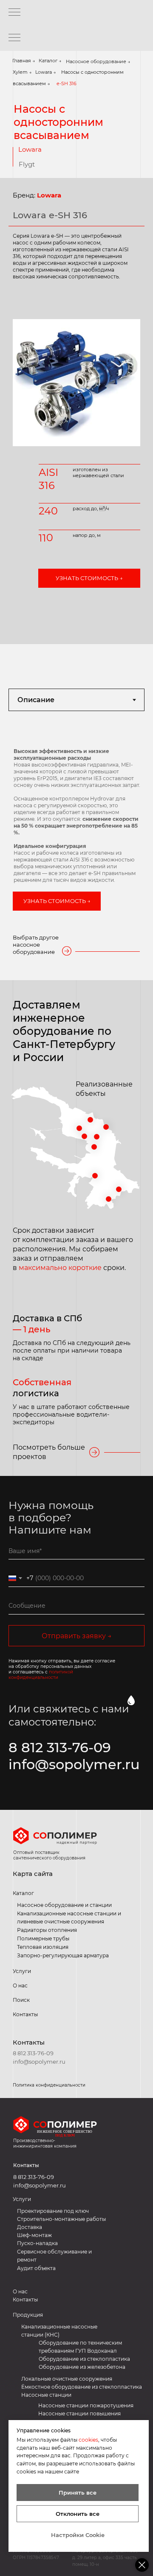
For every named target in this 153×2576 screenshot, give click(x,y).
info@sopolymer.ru (74, 1764)
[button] (89, 578)
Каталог (23, 1893)
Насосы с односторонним (92, 72)
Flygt (27, 164)
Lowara (30, 149)
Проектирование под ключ (53, 2211)
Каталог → (50, 61)
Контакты (29, 2042)
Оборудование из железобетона (82, 2367)
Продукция (28, 2315)
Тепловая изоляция (43, 1947)
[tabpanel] (76, 832)
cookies (88, 2440)
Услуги (22, 1971)
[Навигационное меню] (14, 13)
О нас (20, 1985)
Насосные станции (46, 2395)
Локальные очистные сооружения (67, 2379)
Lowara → (46, 72)
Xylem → (22, 72)
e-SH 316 (67, 83)
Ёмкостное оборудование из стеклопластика (82, 2387)
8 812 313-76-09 (60, 1747)
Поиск (21, 2000)
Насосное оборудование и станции (64, 1905)
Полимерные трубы (43, 1938)
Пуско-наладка (37, 2243)
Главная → (24, 61)
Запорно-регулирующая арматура (63, 1955)
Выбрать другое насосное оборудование (36, 945)
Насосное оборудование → (98, 61)
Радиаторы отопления (47, 1930)
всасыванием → (31, 83)
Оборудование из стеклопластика (84, 2359)
